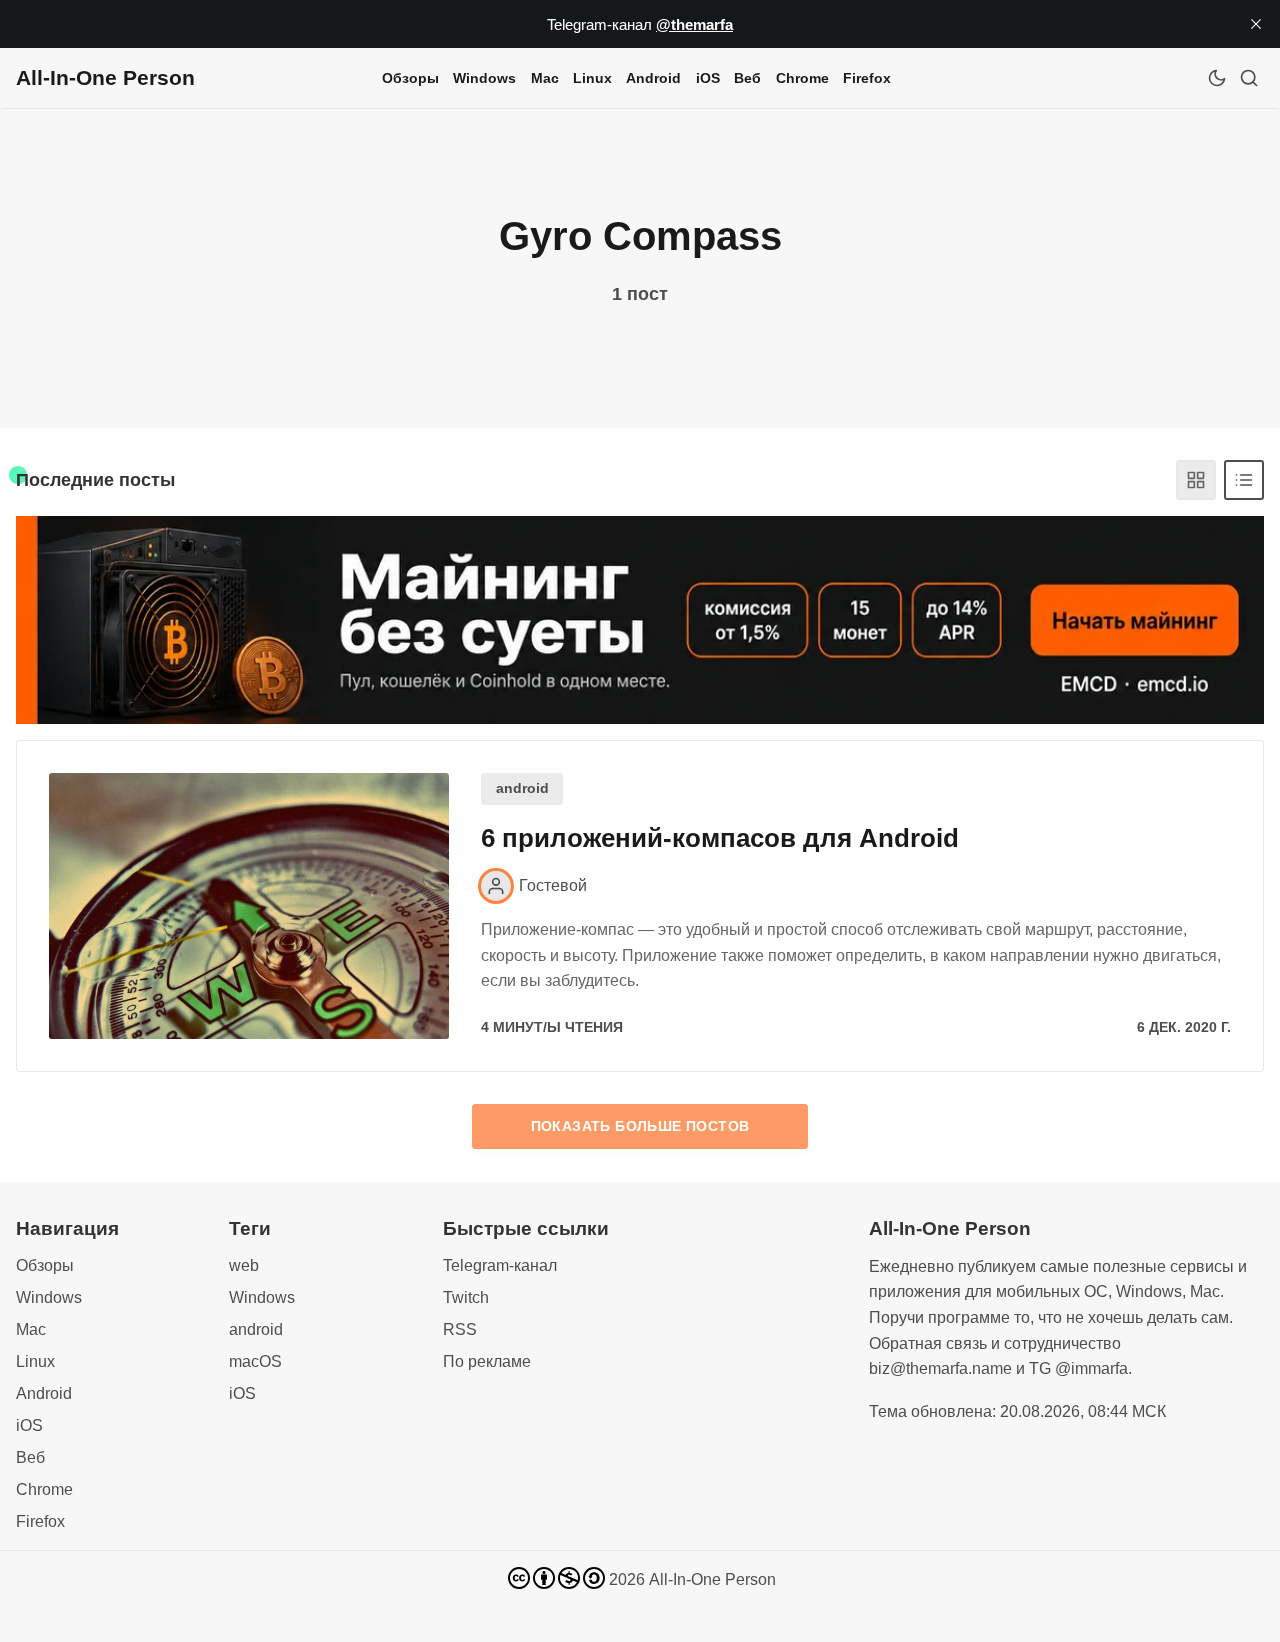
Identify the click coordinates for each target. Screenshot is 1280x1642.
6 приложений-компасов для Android (720, 838)
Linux (592, 78)
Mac (545, 78)
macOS (255, 1361)
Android (653, 78)
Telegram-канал (500, 1265)
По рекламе (487, 1361)
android (522, 788)
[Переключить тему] (1217, 78)
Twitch (466, 1297)
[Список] (1244, 480)
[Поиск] (1249, 78)
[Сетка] (1196, 480)
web (244, 1265)
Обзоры (410, 78)
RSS (460, 1329)
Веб (747, 78)
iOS (708, 78)
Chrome (802, 78)
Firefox (867, 78)
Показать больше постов (640, 1126)
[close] (1256, 24)
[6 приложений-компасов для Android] (249, 906)
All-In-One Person (712, 1579)
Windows (484, 78)
